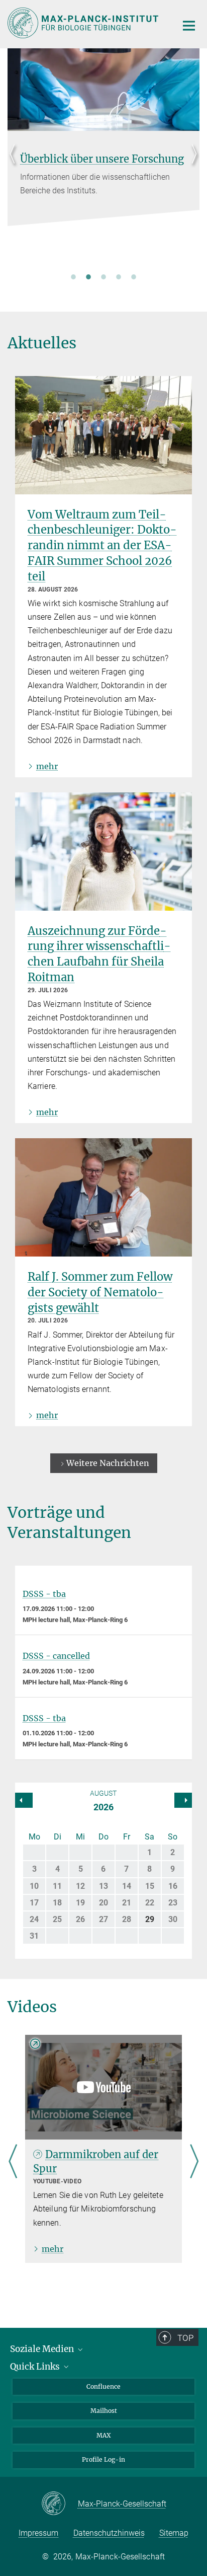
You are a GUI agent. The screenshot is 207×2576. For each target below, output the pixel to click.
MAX (104, 2435)
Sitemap (174, 2533)
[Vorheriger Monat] (183, 1800)
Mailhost (104, 2411)
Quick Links (36, 2367)
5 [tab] (134, 276)
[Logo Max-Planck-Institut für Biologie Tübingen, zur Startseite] (85, 23)
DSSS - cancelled (56, 1656)
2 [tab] (88, 276)
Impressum (38, 2533)
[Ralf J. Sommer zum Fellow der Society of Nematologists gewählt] (103, 1197)
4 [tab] (119, 276)
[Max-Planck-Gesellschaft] (60, 2504)
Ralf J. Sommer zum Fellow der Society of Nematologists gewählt (100, 1292)
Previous (15, 166)
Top (185, 2338)
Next (192, 166)
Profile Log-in (103, 2459)
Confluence (103, 2386)
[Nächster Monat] (24, 1800)
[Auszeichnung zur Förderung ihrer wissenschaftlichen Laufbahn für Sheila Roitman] (103, 852)
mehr (47, 766)
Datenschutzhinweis (109, 2533)
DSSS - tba (44, 1594)
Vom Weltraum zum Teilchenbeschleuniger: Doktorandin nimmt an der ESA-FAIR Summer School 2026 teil (102, 545)
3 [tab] (103, 276)
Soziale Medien (43, 2349)
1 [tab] (73, 276)
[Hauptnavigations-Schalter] (189, 26)
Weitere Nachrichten (108, 1463)
